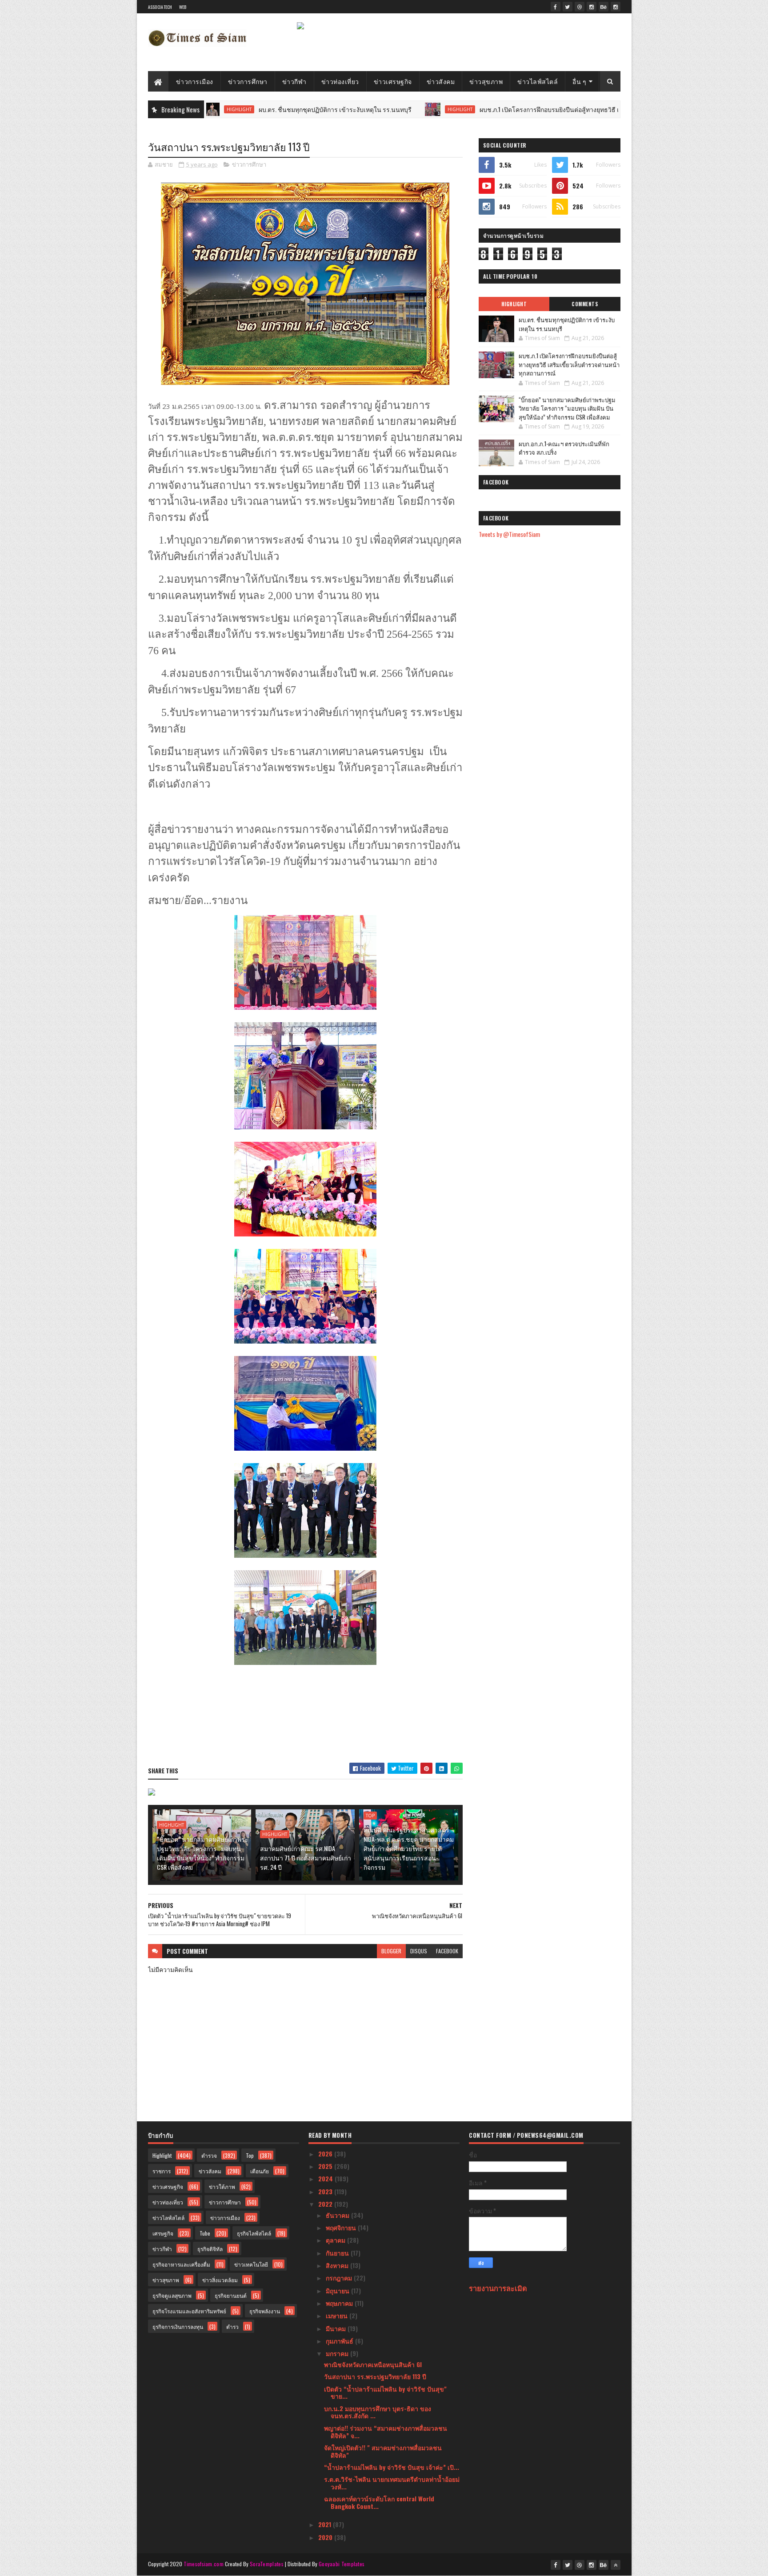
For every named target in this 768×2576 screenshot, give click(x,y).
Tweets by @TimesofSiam (509, 534)
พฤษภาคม (340, 2303)
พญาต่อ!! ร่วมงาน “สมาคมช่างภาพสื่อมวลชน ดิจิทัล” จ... (386, 2432)
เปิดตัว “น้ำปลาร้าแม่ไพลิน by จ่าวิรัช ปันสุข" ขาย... (385, 2392)
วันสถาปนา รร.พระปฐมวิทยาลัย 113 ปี (375, 2376)
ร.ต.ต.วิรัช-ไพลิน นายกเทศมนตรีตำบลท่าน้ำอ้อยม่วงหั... (392, 2483)
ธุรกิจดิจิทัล (210, 2249)
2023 (326, 2191)
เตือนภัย (260, 2171)
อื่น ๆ (579, 81)
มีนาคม (337, 2328)
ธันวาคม (338, 2215)
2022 (326, 2204)
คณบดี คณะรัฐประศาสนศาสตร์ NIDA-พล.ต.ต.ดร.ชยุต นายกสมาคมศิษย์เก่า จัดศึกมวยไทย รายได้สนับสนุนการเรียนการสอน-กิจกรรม (409, 1848)
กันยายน (338, 2253)
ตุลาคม (336, 2240)
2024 (326, 2178)
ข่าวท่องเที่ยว (340, 81)
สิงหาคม (338, 2265)
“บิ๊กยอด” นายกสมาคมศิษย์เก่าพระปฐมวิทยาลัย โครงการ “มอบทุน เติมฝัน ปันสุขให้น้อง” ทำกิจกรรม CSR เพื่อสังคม (203, 1853)
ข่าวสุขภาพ (486, 81)
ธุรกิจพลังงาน (265, 2311)
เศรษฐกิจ (163, 2233)
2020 (326, 2537)
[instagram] (592, 7)
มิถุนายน (338, 2290)
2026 (326, 2154)
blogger (391, 1951)
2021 (326, 2524)
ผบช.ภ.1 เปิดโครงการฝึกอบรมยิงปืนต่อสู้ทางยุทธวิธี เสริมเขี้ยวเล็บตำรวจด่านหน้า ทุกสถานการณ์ (516, 109)
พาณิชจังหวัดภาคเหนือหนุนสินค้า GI (373, 2364)
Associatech (160, 7)
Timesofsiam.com (204, 2564)
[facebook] (556, 7)
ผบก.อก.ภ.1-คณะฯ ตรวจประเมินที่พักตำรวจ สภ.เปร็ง (564, 448)
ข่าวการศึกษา (248, 81)
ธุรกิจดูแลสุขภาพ (172, 2295)
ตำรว (232, 2326)
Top (370, 1816)
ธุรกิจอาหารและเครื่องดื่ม (181, 2264)
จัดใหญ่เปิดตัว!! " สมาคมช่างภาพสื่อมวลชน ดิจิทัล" (383, 2451)
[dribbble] (580, 7)
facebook (447, 1951)
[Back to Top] (616, 2565)
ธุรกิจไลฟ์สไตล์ (254, 2233)
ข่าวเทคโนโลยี (251, 2264)
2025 (326, 2166)
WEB (183, 7)
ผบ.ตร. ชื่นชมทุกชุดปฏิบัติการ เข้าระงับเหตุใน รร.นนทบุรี (243, 109)
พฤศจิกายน (342, 2227)
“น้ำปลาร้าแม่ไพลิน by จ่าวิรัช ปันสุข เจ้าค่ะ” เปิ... (392, 2467)
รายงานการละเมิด (498, 2288)
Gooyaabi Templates (342, 2564)
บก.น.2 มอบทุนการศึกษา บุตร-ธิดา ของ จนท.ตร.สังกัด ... (378, 2412)
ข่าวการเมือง (195, 81)
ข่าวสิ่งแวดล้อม (220, 2280)
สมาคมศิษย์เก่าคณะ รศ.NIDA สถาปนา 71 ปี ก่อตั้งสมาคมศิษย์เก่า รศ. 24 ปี (306, 1858)
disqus (419, 1951)
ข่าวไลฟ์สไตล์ (538, 81)
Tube (205, 2233)
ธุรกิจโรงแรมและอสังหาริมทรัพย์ (189, 2311)
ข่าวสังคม (441, 81)
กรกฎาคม (340, 2278)
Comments (585, 304)
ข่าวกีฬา (294, 81)
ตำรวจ (209, 2155)
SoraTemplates (267, 2564)
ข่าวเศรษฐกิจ (393, 81)
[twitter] (568, 7)
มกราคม (338, 2353)
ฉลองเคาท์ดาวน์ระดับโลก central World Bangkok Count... (379, 2502)
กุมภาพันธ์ (340, 2341)
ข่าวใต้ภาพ (222, 2186)
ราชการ (162, 2171)
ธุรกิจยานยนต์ (231, 2295)
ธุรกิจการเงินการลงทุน (178, 2326)
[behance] (604, 7)
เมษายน (338, 2315)
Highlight (368, 109)
